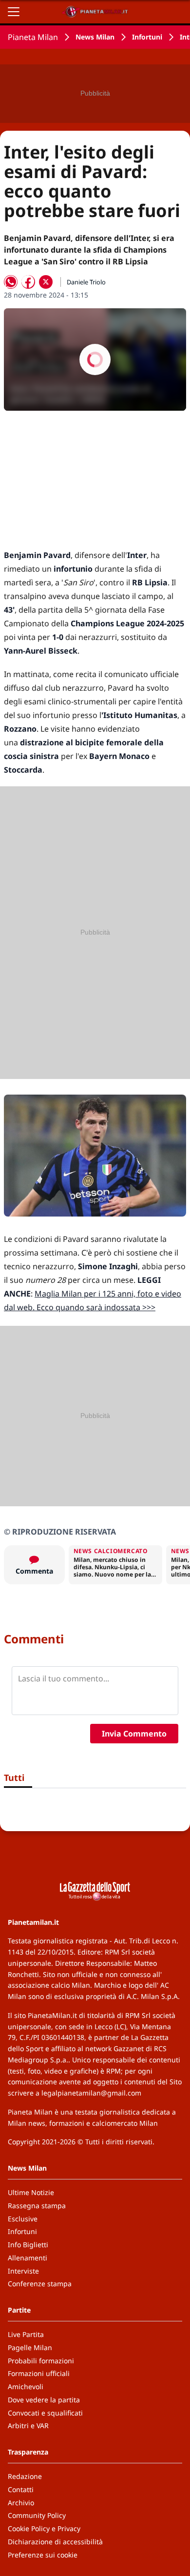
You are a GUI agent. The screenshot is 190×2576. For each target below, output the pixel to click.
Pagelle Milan (30, 2347)
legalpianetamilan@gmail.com (91, 2093)
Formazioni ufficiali (39, 2373)
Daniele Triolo (86, 282)
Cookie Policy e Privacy (44, 2528)
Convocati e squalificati (45, 2413)
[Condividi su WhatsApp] (11, 282)
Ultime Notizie (31, 2192)
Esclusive (23, 2219)
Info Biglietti (28, 2245)
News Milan (95, 37)
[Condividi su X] (46, 282)
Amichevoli (26, 2386)
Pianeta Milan (33, 37)
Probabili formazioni (41, 2361)
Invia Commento (134, 1734)
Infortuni (147, 37)
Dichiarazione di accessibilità (55, 2542)
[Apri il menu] (14, 12)
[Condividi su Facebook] (28, 282)
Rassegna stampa (37, 2206)
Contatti (21, 2489)
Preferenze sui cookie (43, 2555)
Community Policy (37, 2515)
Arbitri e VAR (28, 2426)
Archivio (21, 2503)
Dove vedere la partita (44, 2400)
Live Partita (26, 2334)
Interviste (23, 2271)
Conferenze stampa (40, 2284)
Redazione (25, 2476)
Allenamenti (28, 2258)
